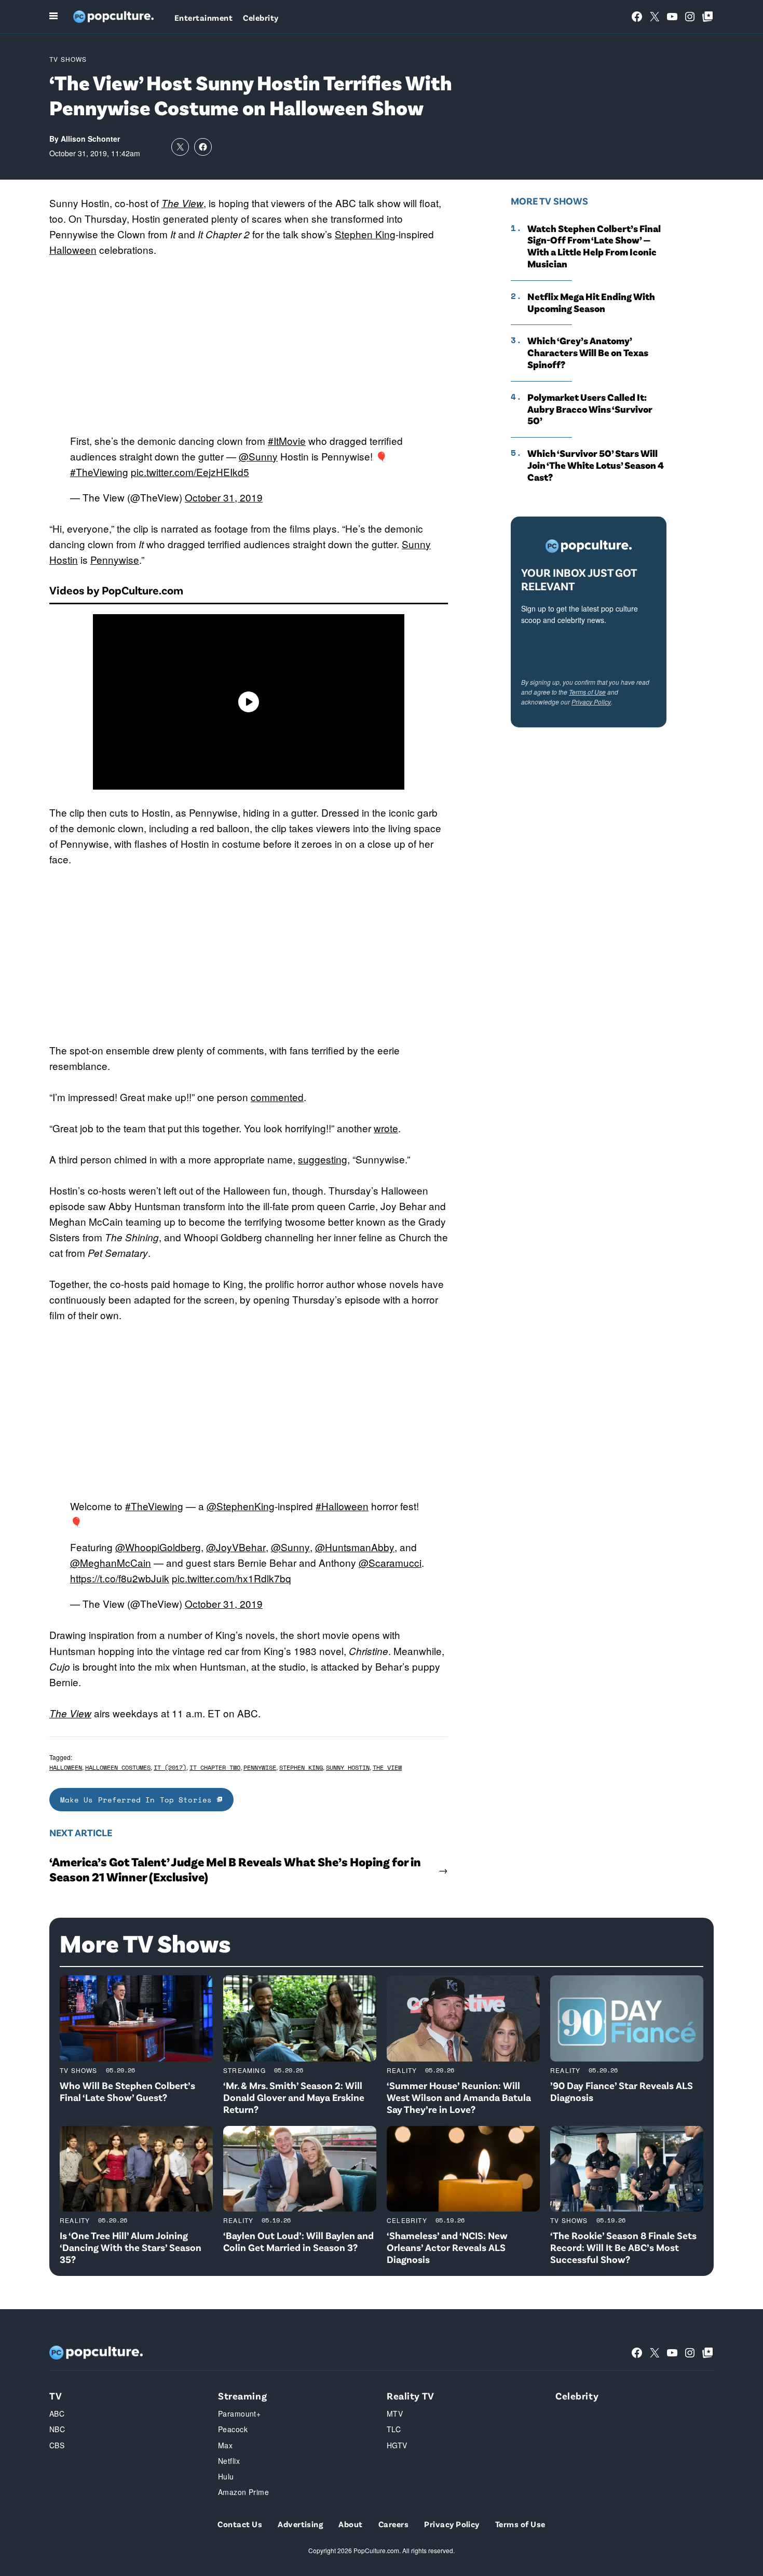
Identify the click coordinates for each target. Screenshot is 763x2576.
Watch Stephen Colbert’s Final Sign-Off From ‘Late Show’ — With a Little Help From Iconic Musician (594, 246)
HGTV (397, 2445)
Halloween (73, 249)
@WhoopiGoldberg (158, 1547)
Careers (393, 2524)
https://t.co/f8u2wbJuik (120, 1578)
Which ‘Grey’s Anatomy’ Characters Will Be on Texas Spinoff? (588, 352)
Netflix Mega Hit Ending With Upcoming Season (591, 302)
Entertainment (203, 17)
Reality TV (411, 2396)
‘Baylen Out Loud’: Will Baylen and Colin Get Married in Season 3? (298, 2241)
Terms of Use (587, 692)
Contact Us (240, 2524)
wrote (386, 1128)
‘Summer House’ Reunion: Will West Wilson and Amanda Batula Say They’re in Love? (459, 2097)
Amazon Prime (243, 2492)
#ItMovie (287, 440)
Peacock (233, 2429)
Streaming (244, 2070)
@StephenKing (241, 1506)
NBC (57, 2429)
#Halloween (342, 1506)
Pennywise (115, 559)
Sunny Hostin (348, 1767)
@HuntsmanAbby (355, 1547)
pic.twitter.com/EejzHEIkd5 (190, 472)
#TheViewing (99, 472)
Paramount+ (239, 2414)
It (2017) (170, 1767)
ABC (57, 2414)
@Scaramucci (390, 1562)
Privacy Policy (591, 702)
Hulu (226, 2476)
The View (182, 203)
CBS (57, 2445)
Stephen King (365, 234)
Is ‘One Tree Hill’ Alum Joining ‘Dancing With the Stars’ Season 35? (131, 2247)
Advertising (300, 2524)
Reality (402, 2070)
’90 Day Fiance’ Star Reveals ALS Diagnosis (622, 2091)
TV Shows (68, 59)
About (350, 2524)
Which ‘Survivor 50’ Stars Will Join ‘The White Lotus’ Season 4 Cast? (596, 465)
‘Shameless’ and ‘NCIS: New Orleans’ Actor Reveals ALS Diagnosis (447, 2247)
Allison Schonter (90, 139)
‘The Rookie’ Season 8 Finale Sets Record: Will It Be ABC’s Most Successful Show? (623, 2247)
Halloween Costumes (118, 1767)
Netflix (229, 2461)
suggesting (323, 1159)
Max (225, 2445)
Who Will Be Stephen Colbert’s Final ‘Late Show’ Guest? (127, 2091)
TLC (394, 2429)
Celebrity (261, 17)
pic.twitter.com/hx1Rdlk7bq (231, 1578)
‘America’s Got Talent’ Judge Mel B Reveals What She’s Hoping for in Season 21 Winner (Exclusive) (235, 1869)
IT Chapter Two (215, 1767)
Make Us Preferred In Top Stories (139, 1800)
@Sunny (258, 456)
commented (277, 1097)
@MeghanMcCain (111, 1562)
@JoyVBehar (236, 1547)
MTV (395, 2414)
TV (56, 2396)
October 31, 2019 (224, 497)
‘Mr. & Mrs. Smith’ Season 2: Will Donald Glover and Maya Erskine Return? (294, 2097)
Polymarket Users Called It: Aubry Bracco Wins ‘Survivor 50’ (590, 409)
